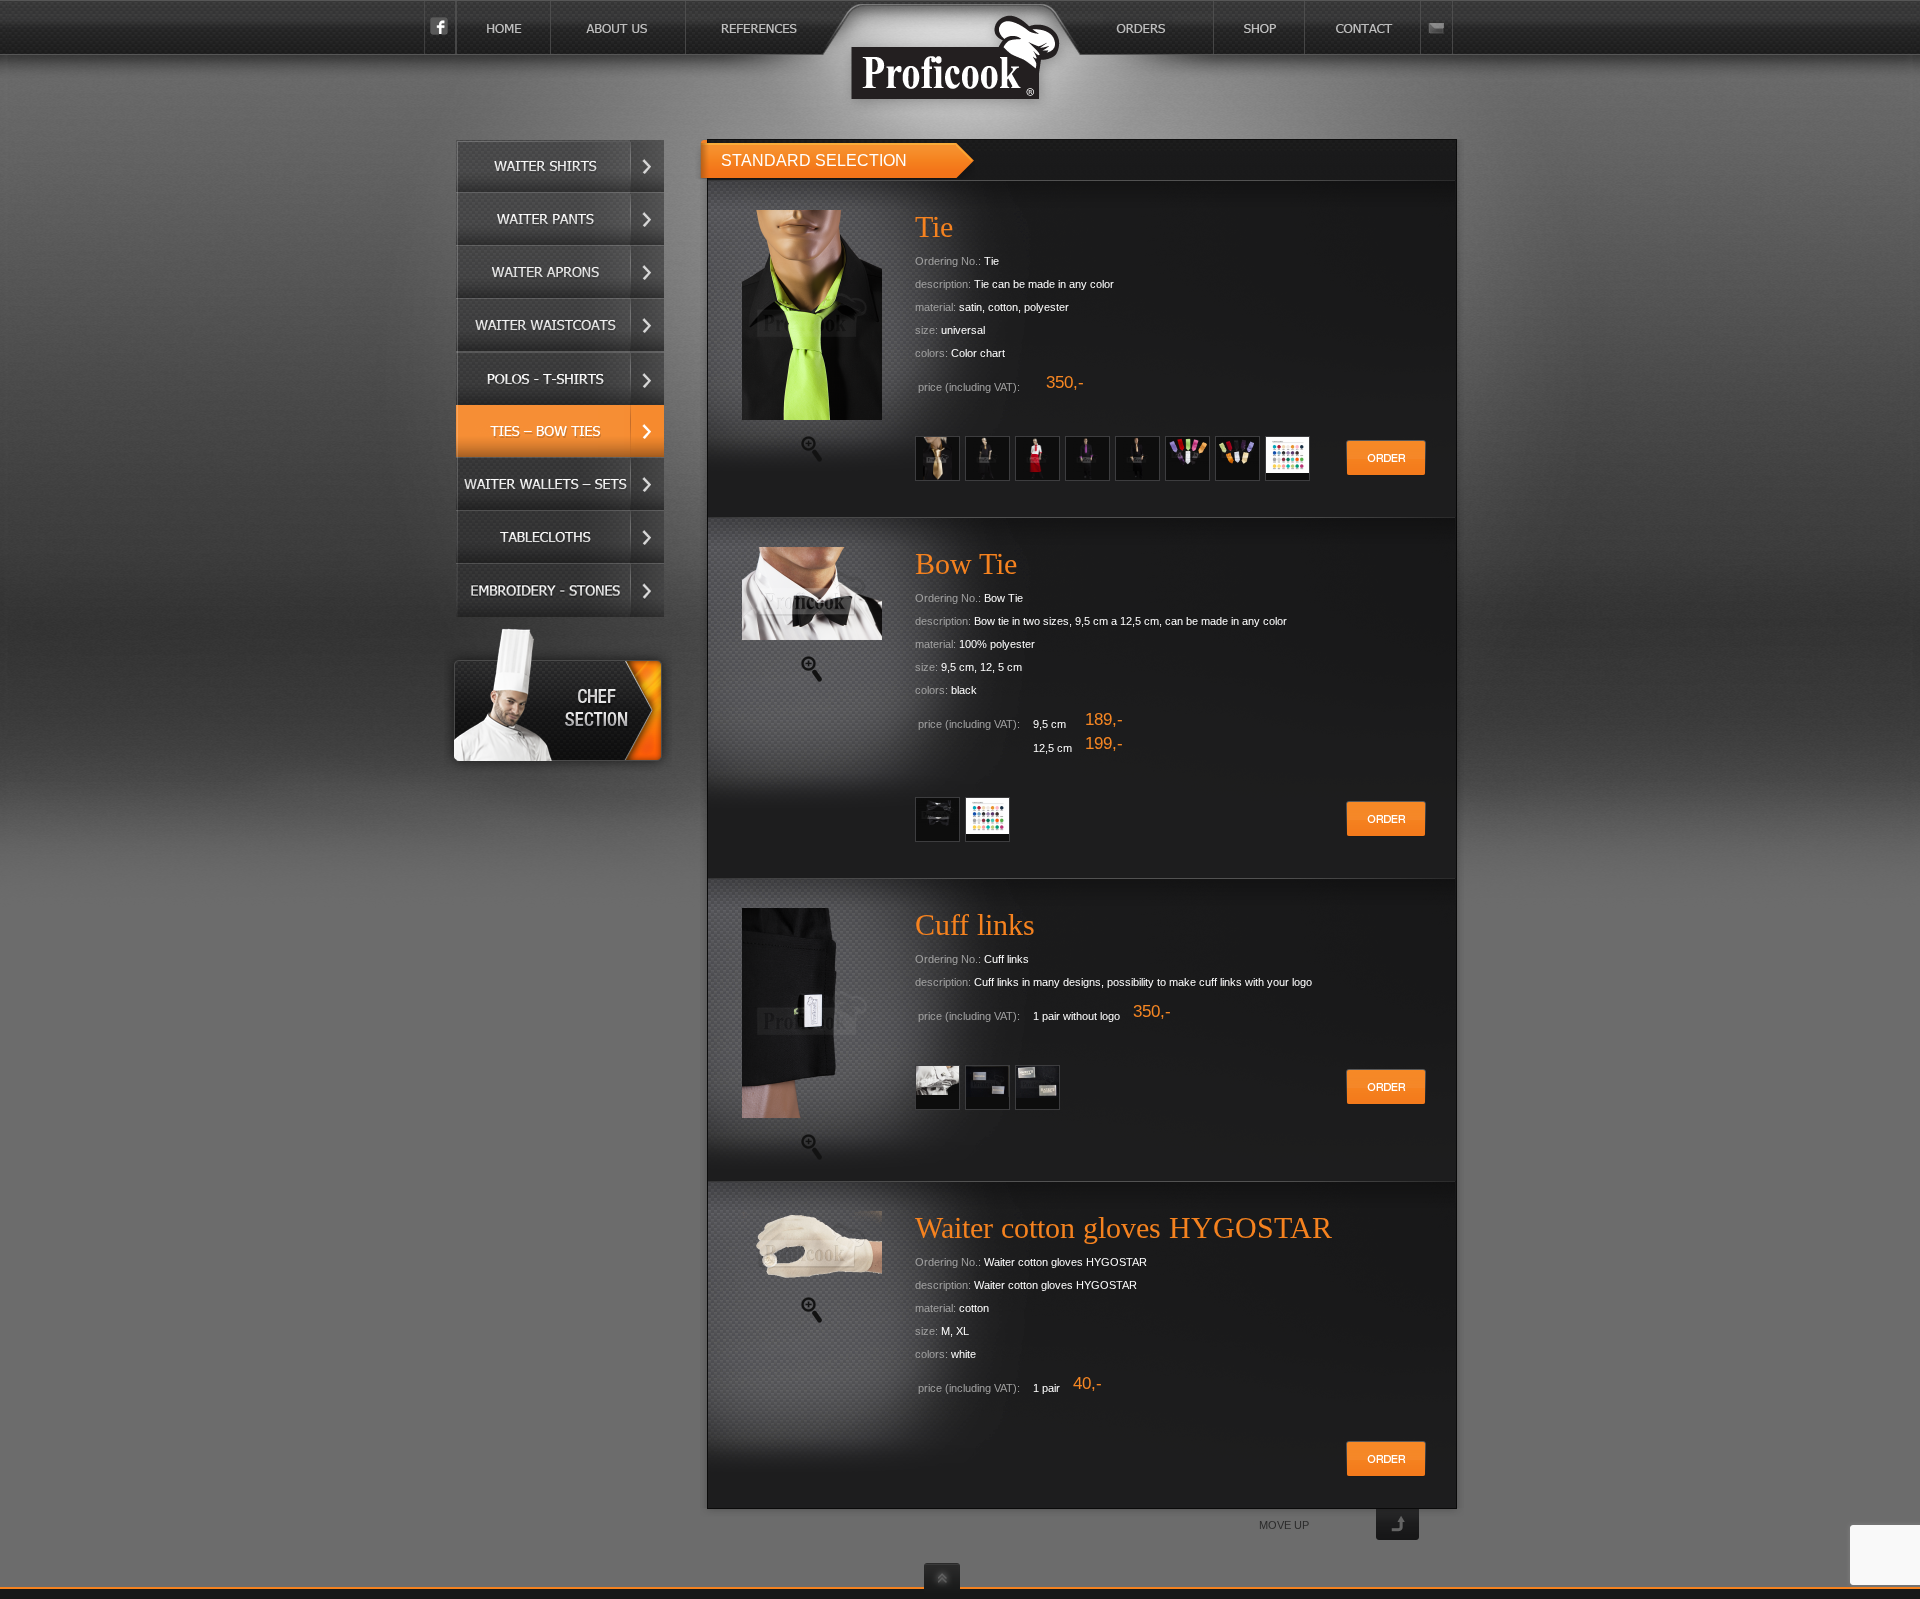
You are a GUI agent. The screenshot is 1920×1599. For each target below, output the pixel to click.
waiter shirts (560, 166)
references (818, 27)
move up (1284, 1525)
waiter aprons (560, 272)
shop (1259, 27)
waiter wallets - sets (560, 484)
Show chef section (560, 700)
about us (618, 27)
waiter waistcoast (560, 325)
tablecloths (560, 537)
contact (1363, 27)
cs (1437, 27)
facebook (440, 27)
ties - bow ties (560, 431)
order (1386, 458)
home (503, 27)
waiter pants (560, 219)
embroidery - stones (560, 590)
